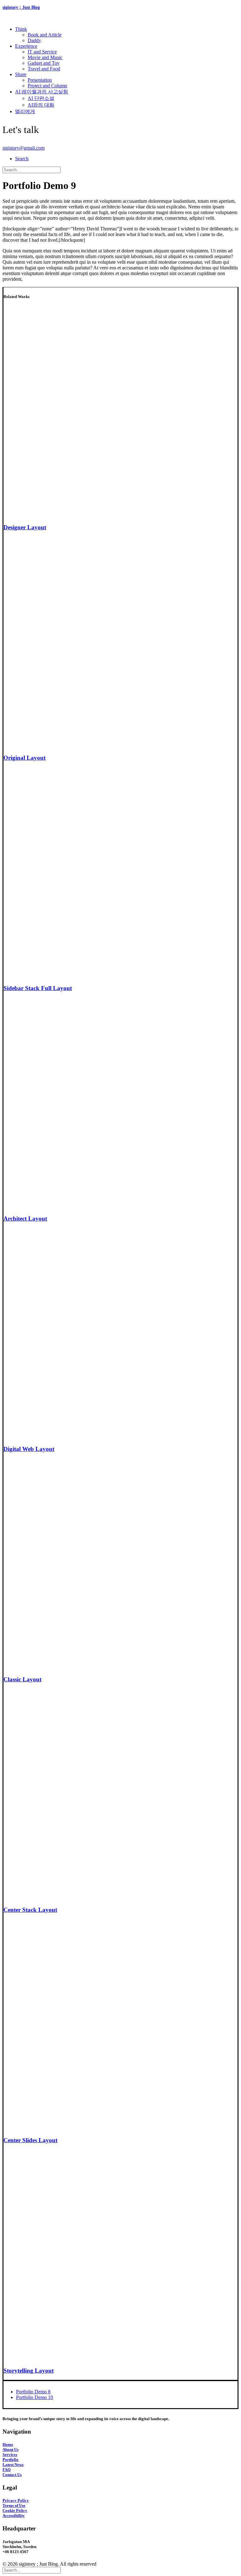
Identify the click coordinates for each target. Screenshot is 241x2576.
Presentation (40, 80)
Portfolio (11, 2460)
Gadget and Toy (44, 63)
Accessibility (14, 2515)
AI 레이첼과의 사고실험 (42, 92)
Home (8, 2444)
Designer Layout (25, 527)
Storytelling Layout (29, 2371)
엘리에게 (25, 111)
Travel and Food (44, 69)
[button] (22, 159)
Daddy (34, 40)
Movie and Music (45, 57)
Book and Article (45, 35)
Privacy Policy (16, 2500)
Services (10, 2455)
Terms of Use (14, 2505)
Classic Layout (22, 1679)
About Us (11, 2449)
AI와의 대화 (41, 105)
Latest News (13, 2465)
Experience (26, 46)
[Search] (32, 170)
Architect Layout (25, 1219)
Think (21, 29)
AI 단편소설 (41, 98)
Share (21, 74)
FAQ (7, 2470)
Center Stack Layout (30, 1910)
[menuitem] (127, 35)
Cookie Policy (15, 2510)
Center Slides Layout (30, 2140)
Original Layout (24, 758)
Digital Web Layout (29, 1449)
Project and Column (47, 86)
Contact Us (12, 2475)
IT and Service (42, 52)
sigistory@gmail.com (24, 148)
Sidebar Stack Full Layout (38, 988)
